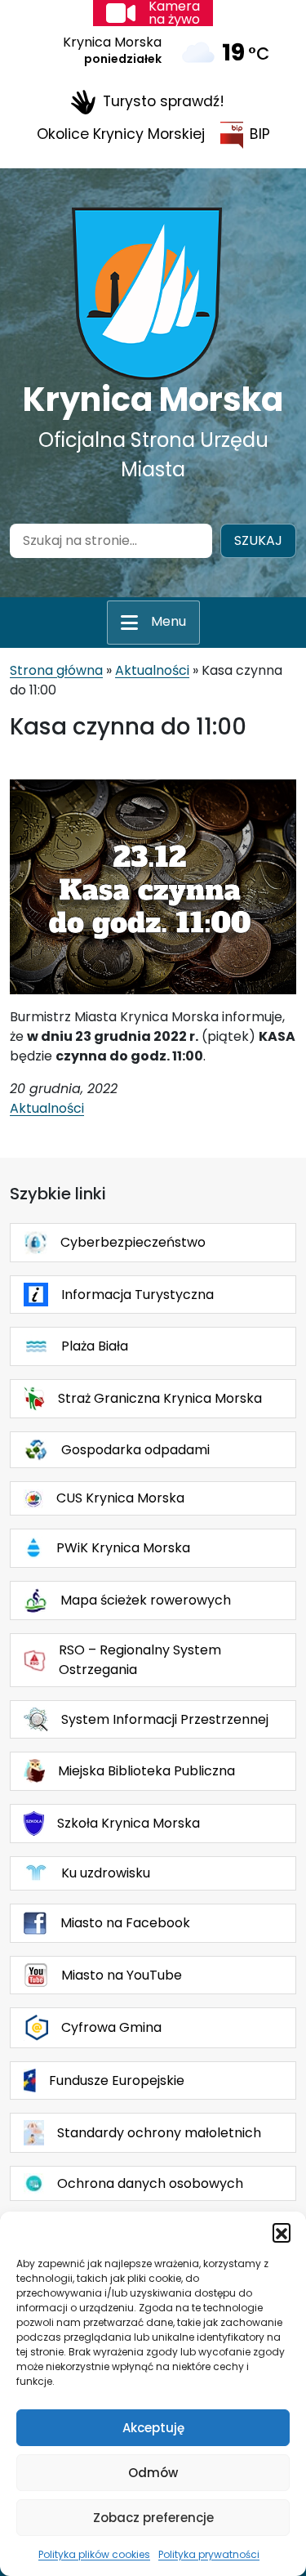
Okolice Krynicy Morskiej (121, 134)
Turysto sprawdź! (164, 101)
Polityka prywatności (209, 2554)
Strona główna (56, 670)
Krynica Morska (153, 400)
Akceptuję (153, 2428)
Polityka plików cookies (94, 2554)
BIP (260, 134)
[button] (282, 2232)
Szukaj (258, 540)
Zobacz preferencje (153, 2518)
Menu (169, 621)
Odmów (153, 2473)
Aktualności (152, 670)
